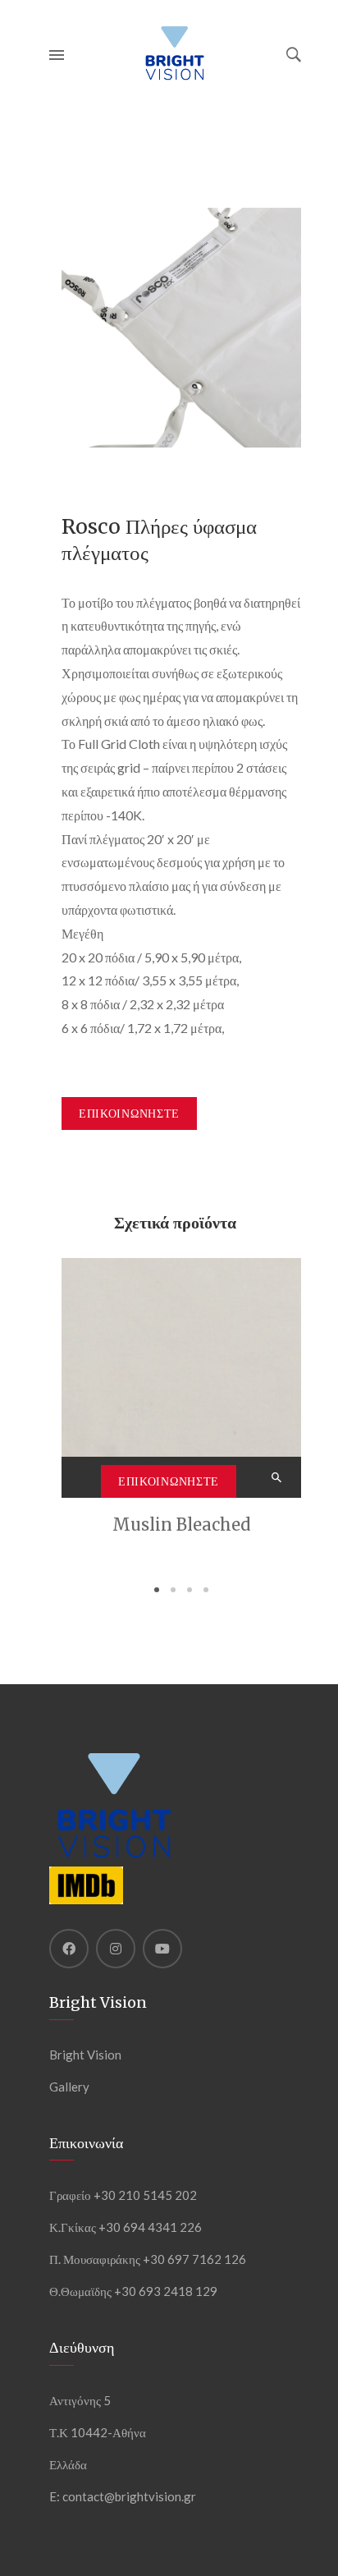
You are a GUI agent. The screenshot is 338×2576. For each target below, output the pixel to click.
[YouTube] (162, 1949)
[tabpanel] (181, 1399)
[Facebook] (69, 1949)
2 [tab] (173, 1590)
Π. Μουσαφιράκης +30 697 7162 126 (148, 2259)
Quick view (278, 1477)
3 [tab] (190, 1590)
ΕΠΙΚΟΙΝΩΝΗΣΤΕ (129, 1114)
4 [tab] (206, 1590)
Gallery (69, 2087)
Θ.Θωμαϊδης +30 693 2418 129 (133, 2291)
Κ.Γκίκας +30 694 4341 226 (126, 2227)
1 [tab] (157, 1590)
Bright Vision (85, 2055)
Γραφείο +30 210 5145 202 (123, 2195)
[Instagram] (116, 1949)
